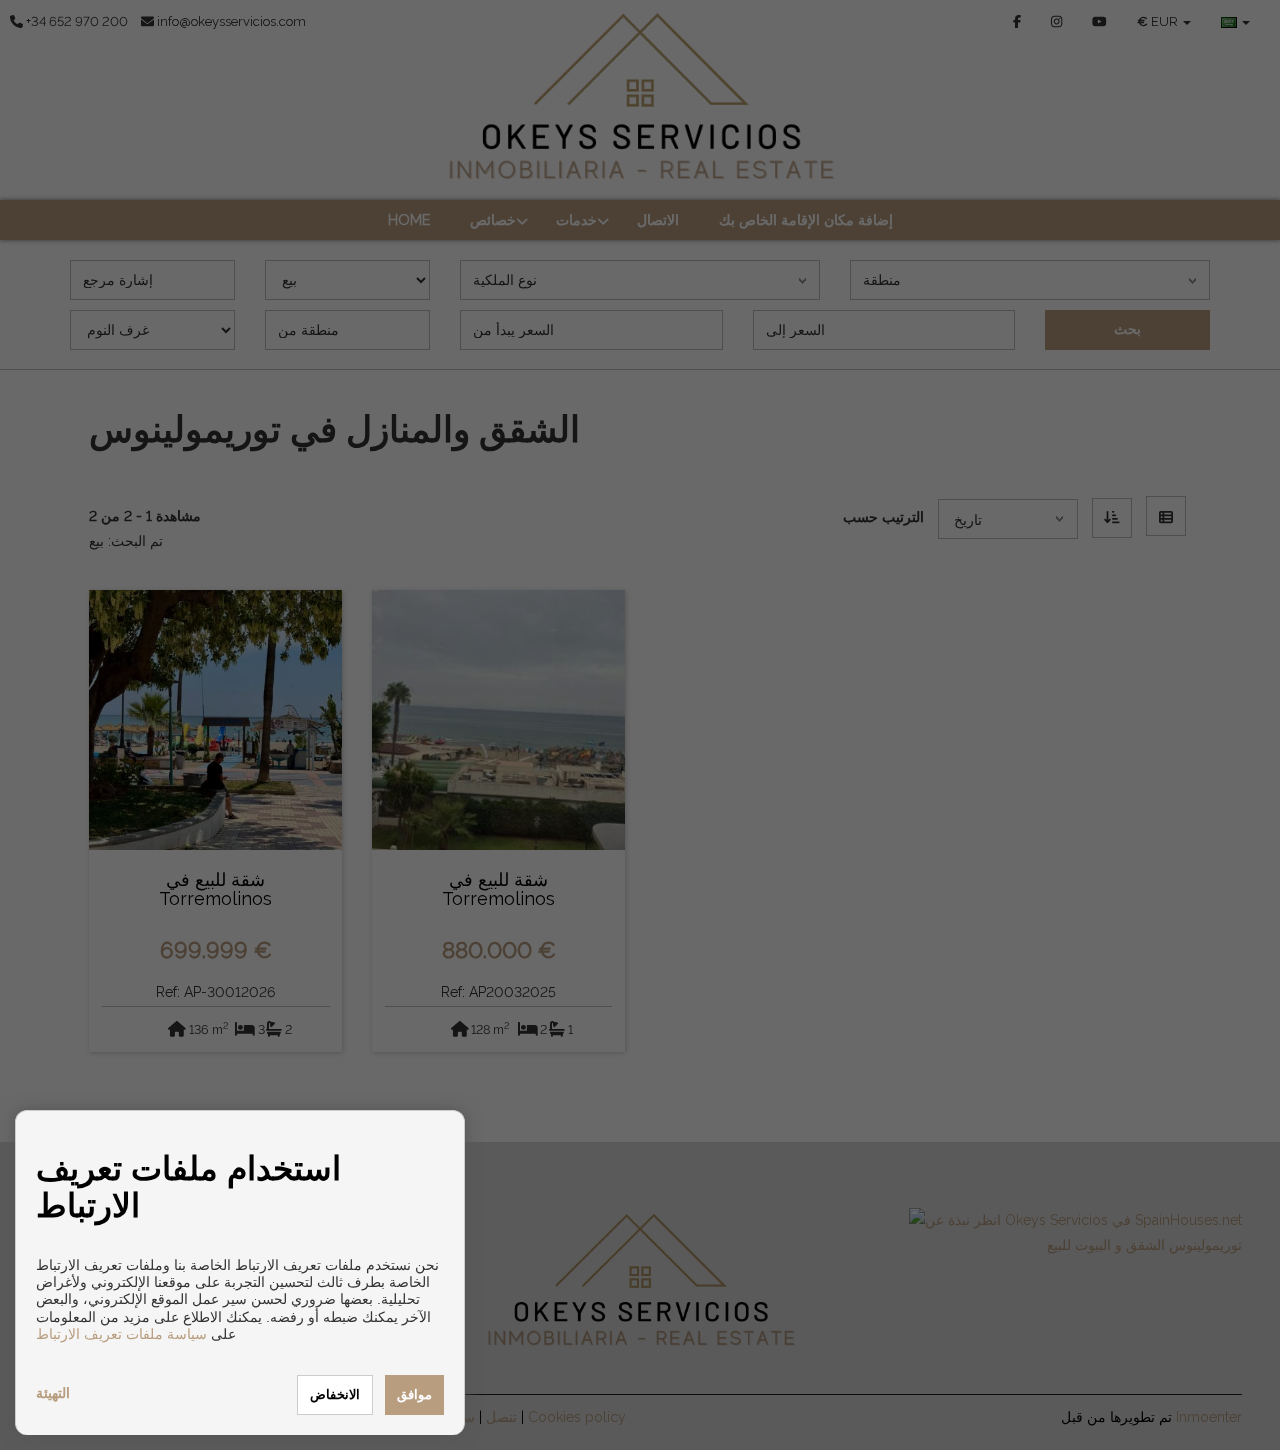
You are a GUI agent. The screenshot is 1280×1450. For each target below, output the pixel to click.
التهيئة (53, 1393)
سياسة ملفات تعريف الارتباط (121, 1334)
